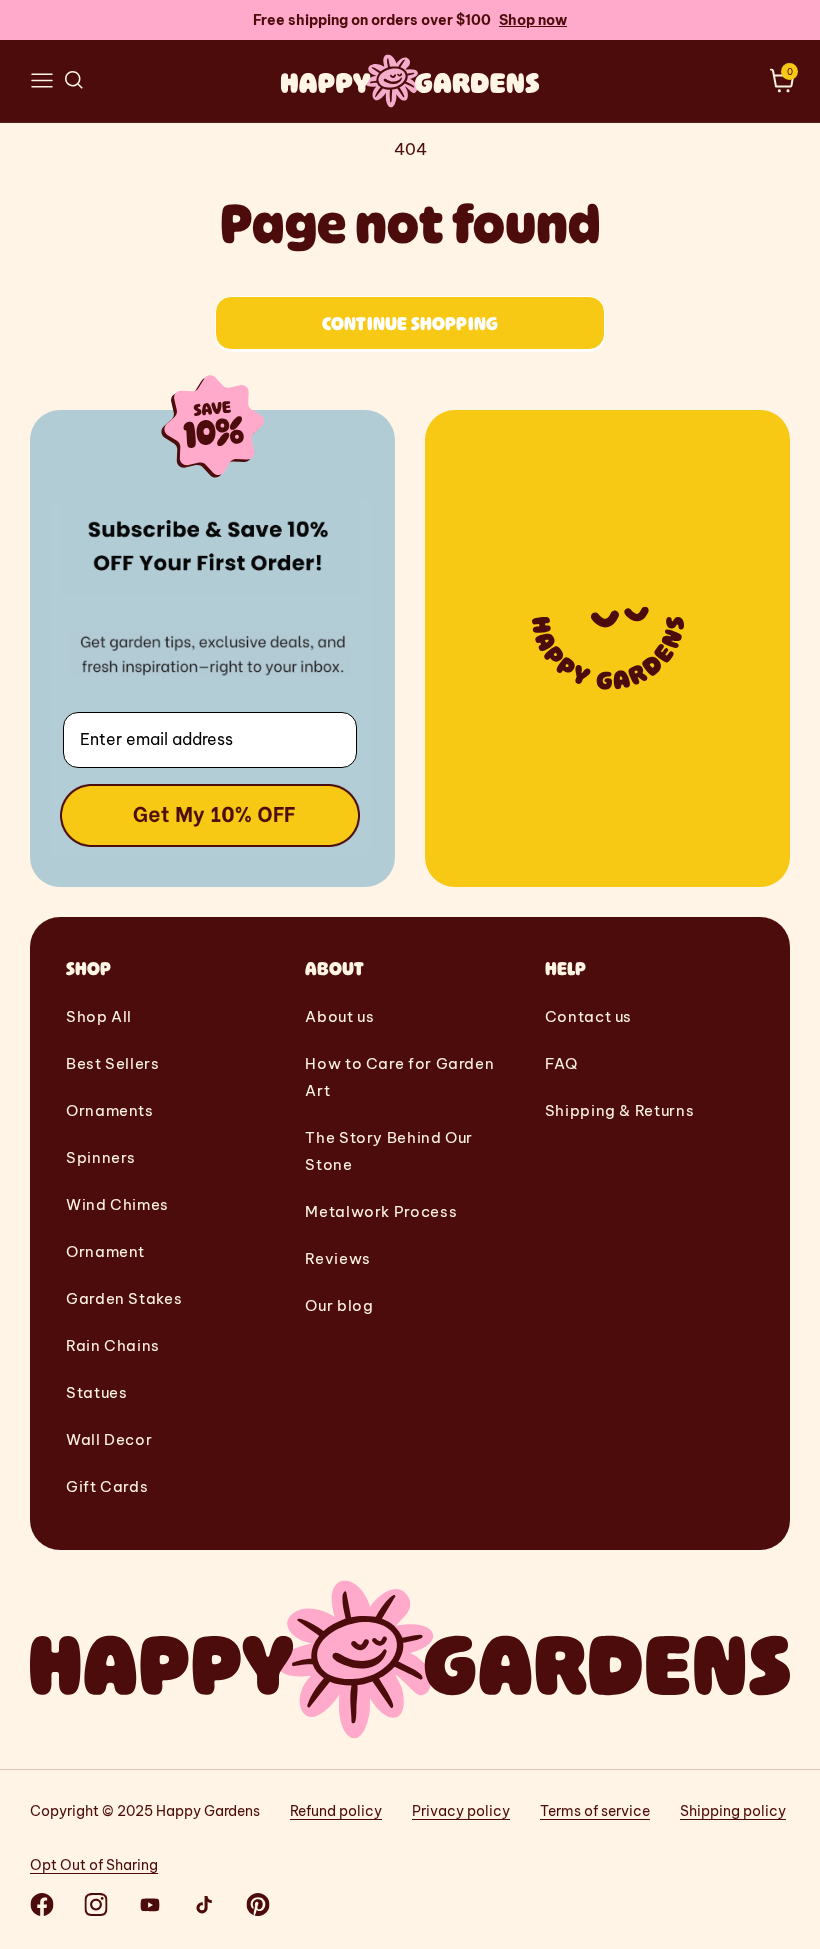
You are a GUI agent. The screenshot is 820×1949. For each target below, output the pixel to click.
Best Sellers (113, 1063)
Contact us (588, 1016)
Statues (96, 1392)
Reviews (337, 1258)
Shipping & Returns (620, 1110)
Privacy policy (461, 1811)
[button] (42, 81)
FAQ (561, 1063)
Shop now (533, 20)
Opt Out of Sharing (94, 1865)
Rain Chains (113, 1345)
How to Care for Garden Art (399, 1077)
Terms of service (595, 1811)
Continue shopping (410, 323)
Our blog (339, 1305)
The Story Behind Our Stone (389, 1151)
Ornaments (110, 1110)
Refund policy (336, 1811)
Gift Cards (107, 1486)
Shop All (99, 1016)
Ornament (105, 1251)
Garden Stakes (124, 1298)
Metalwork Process (381, 1211)
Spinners (101, 1157)
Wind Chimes (117, 1204)
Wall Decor (109, 1439)
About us (339, 1016)
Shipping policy (733, 1811)
